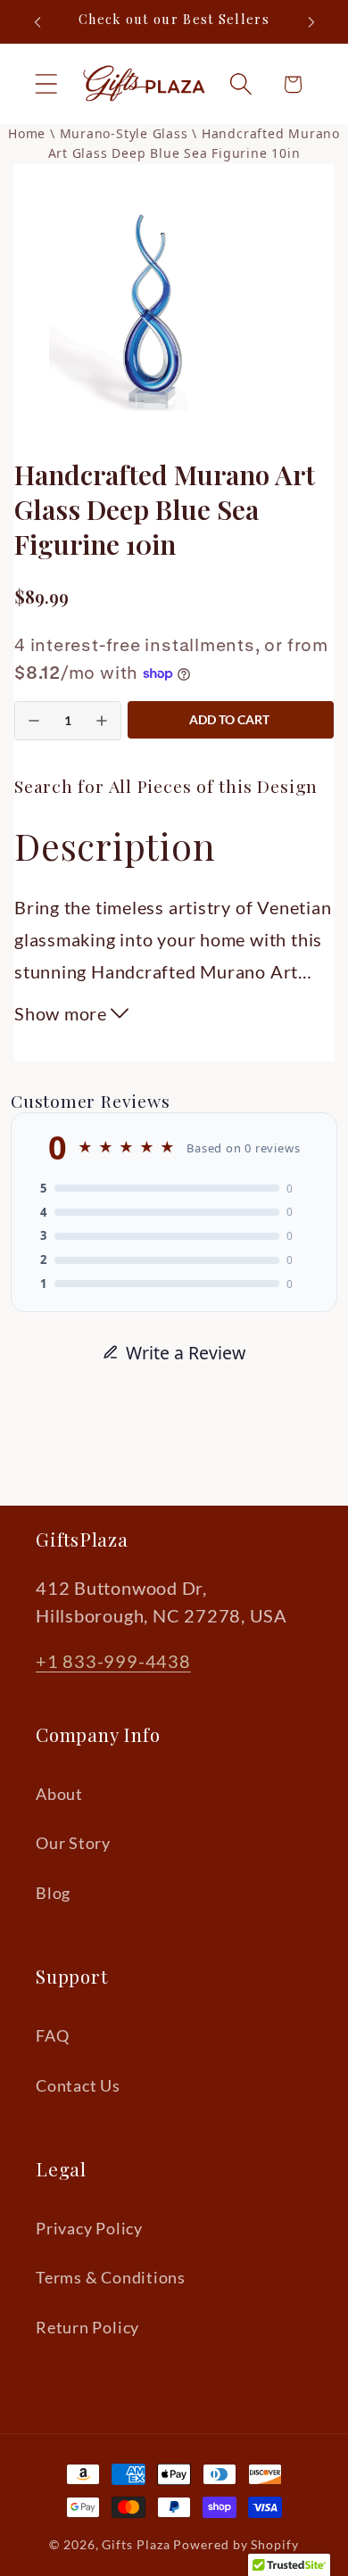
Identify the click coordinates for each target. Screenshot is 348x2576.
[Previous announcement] (37, 22)
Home (27, 133)
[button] (46, 84)
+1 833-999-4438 (113, 1661)
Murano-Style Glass (126, 133)
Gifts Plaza (136, 2544)
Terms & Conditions (111, 2277)
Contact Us (78, 2085)
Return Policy (87, 2327)
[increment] (102, 721)
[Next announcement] (311, 22)
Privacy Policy (89, 2228)
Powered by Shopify (236, 2544)
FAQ (52, 2035)
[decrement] (34, 721)
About (59, 1794)
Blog (53, 1893)
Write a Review (186, 1353)
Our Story (73, 1843)
